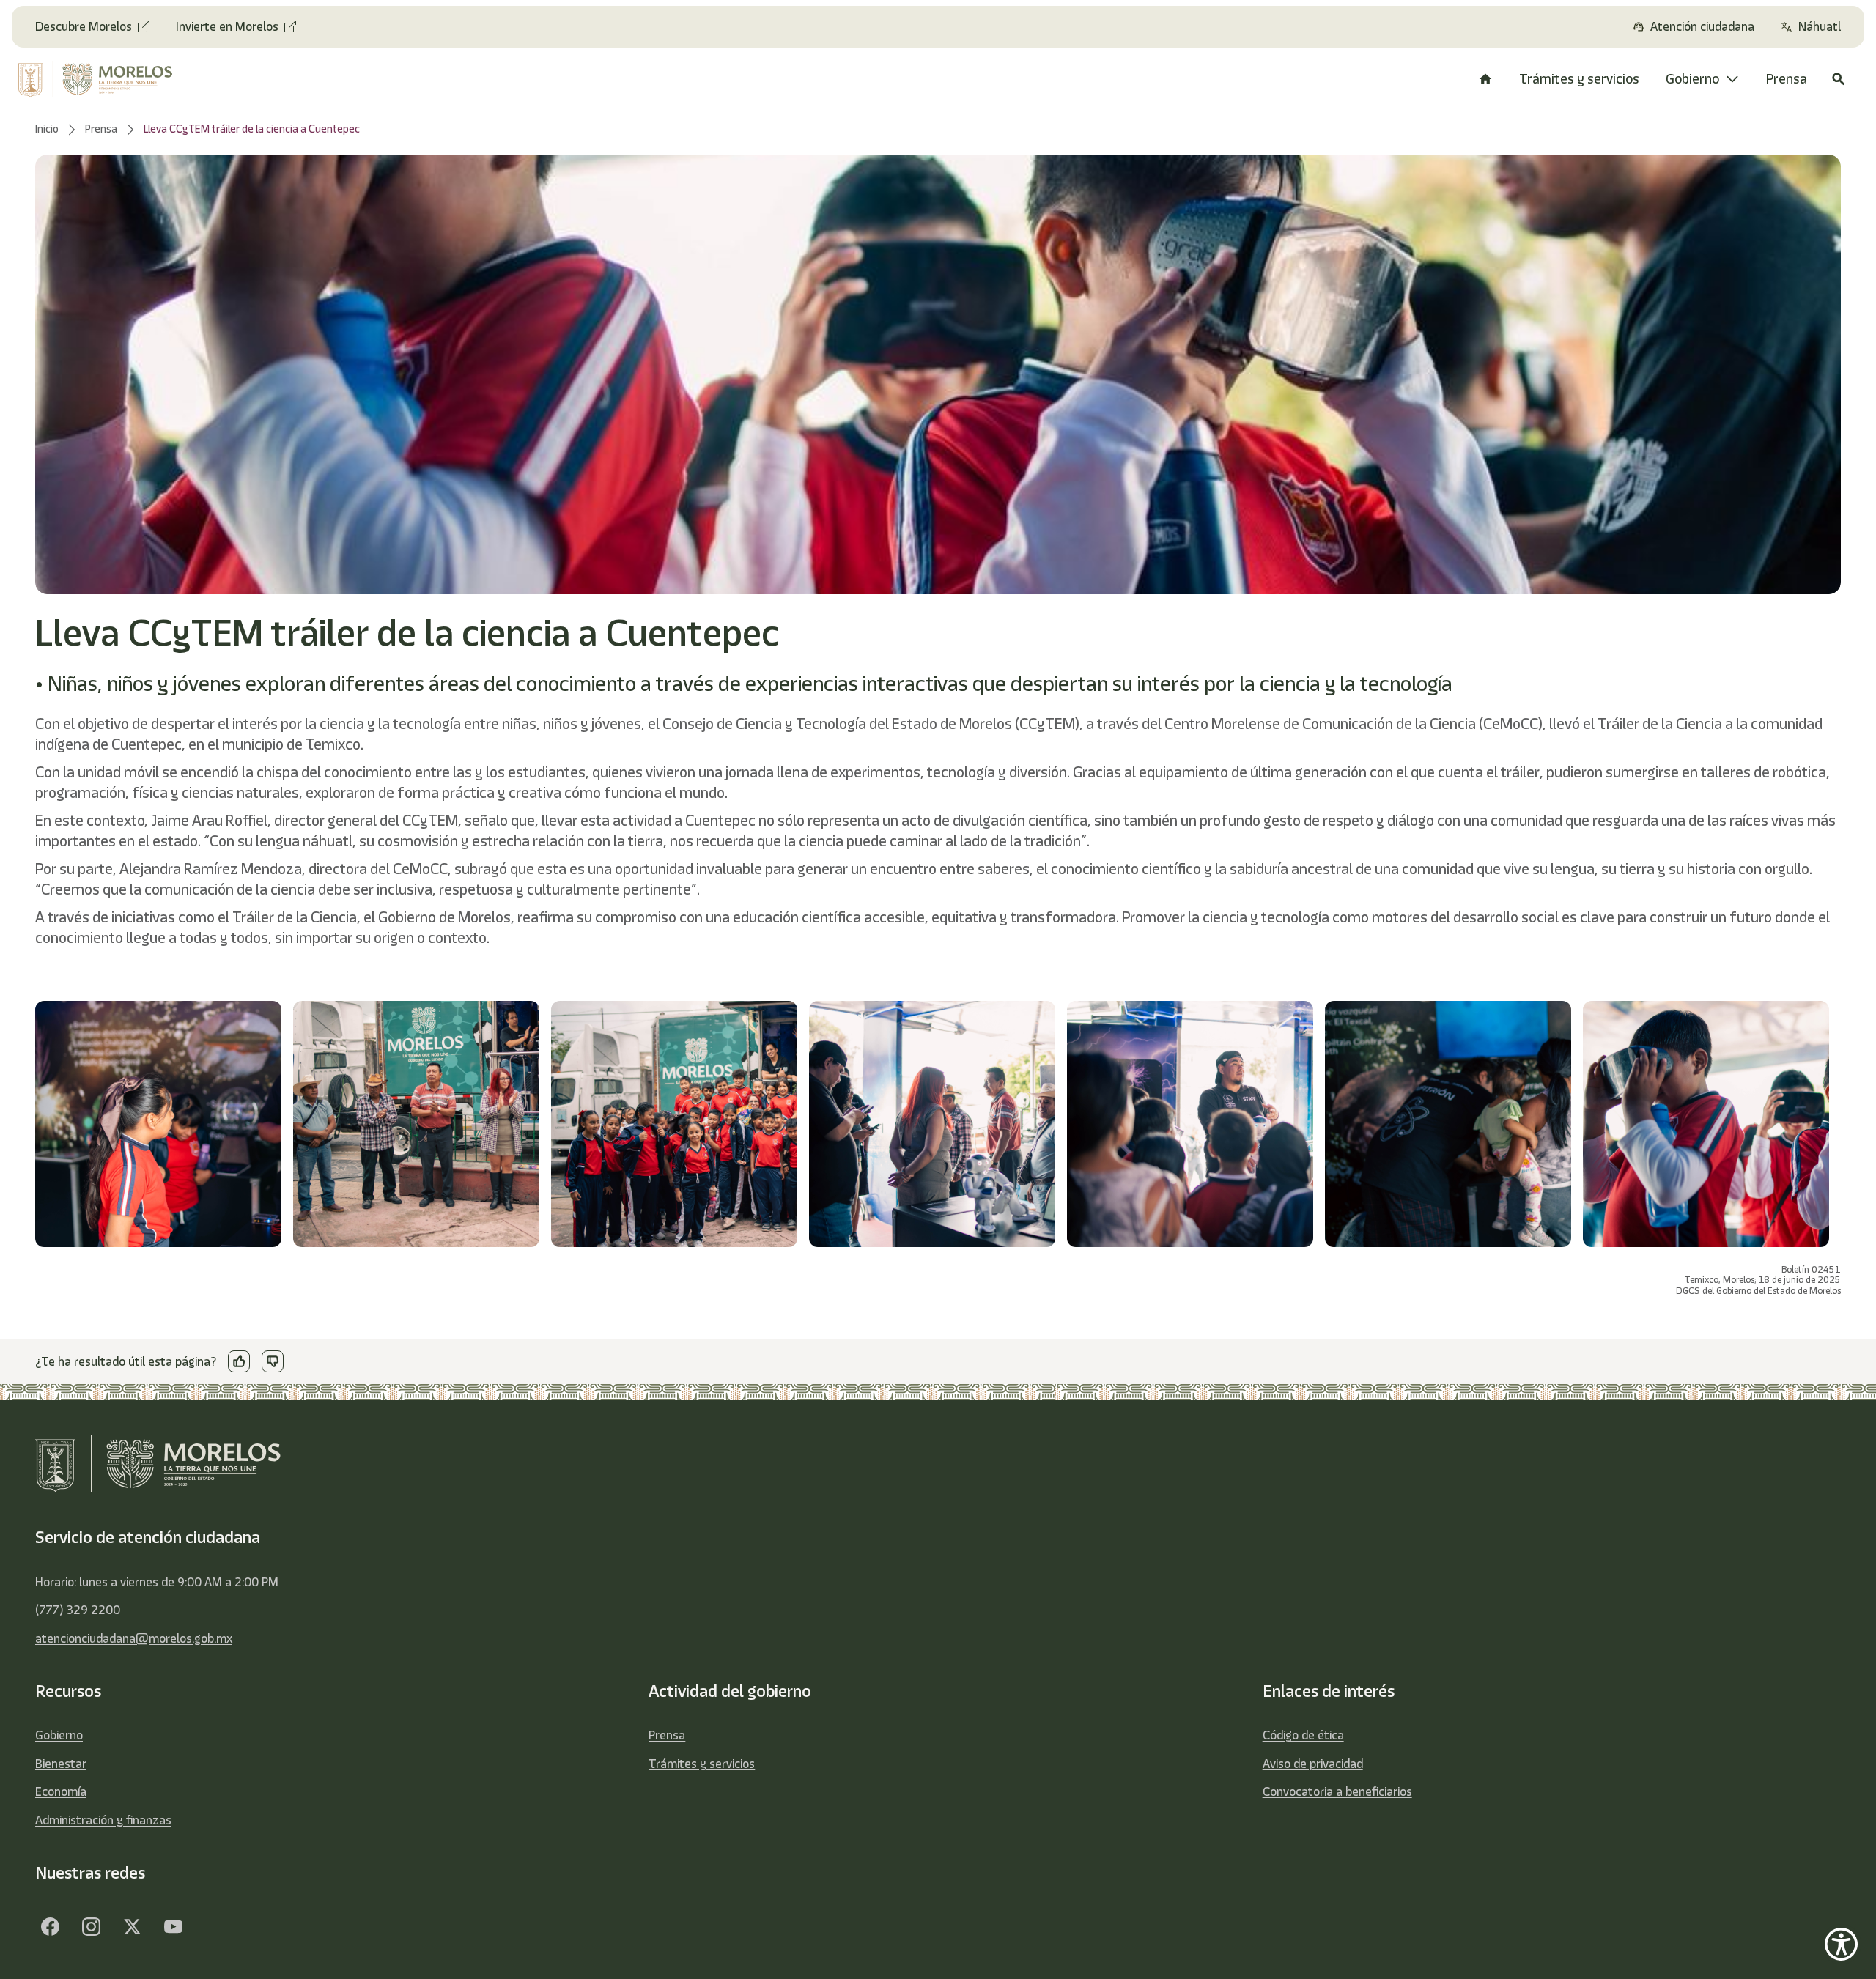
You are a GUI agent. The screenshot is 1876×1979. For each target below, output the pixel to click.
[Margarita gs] (132, 1926)
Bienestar (61, 1764)
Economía (61, 1791)
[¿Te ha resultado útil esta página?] (239, 1361)
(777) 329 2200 (78, 1610)
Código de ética (1303, 1735)
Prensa (667, 1735)
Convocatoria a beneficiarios (1337, 1791)
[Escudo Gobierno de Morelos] (114, 79)
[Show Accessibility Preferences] (1841, 1944)
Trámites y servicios (702, 1764)
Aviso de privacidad (1313, 1764)
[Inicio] (1485, 79)
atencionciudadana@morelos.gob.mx (134, 1638)
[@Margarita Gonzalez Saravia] (173, 1926)
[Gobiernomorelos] (91, 1926)
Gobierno (59, 1735)
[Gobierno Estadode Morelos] (50, 1926)
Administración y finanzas (103, 1820)
